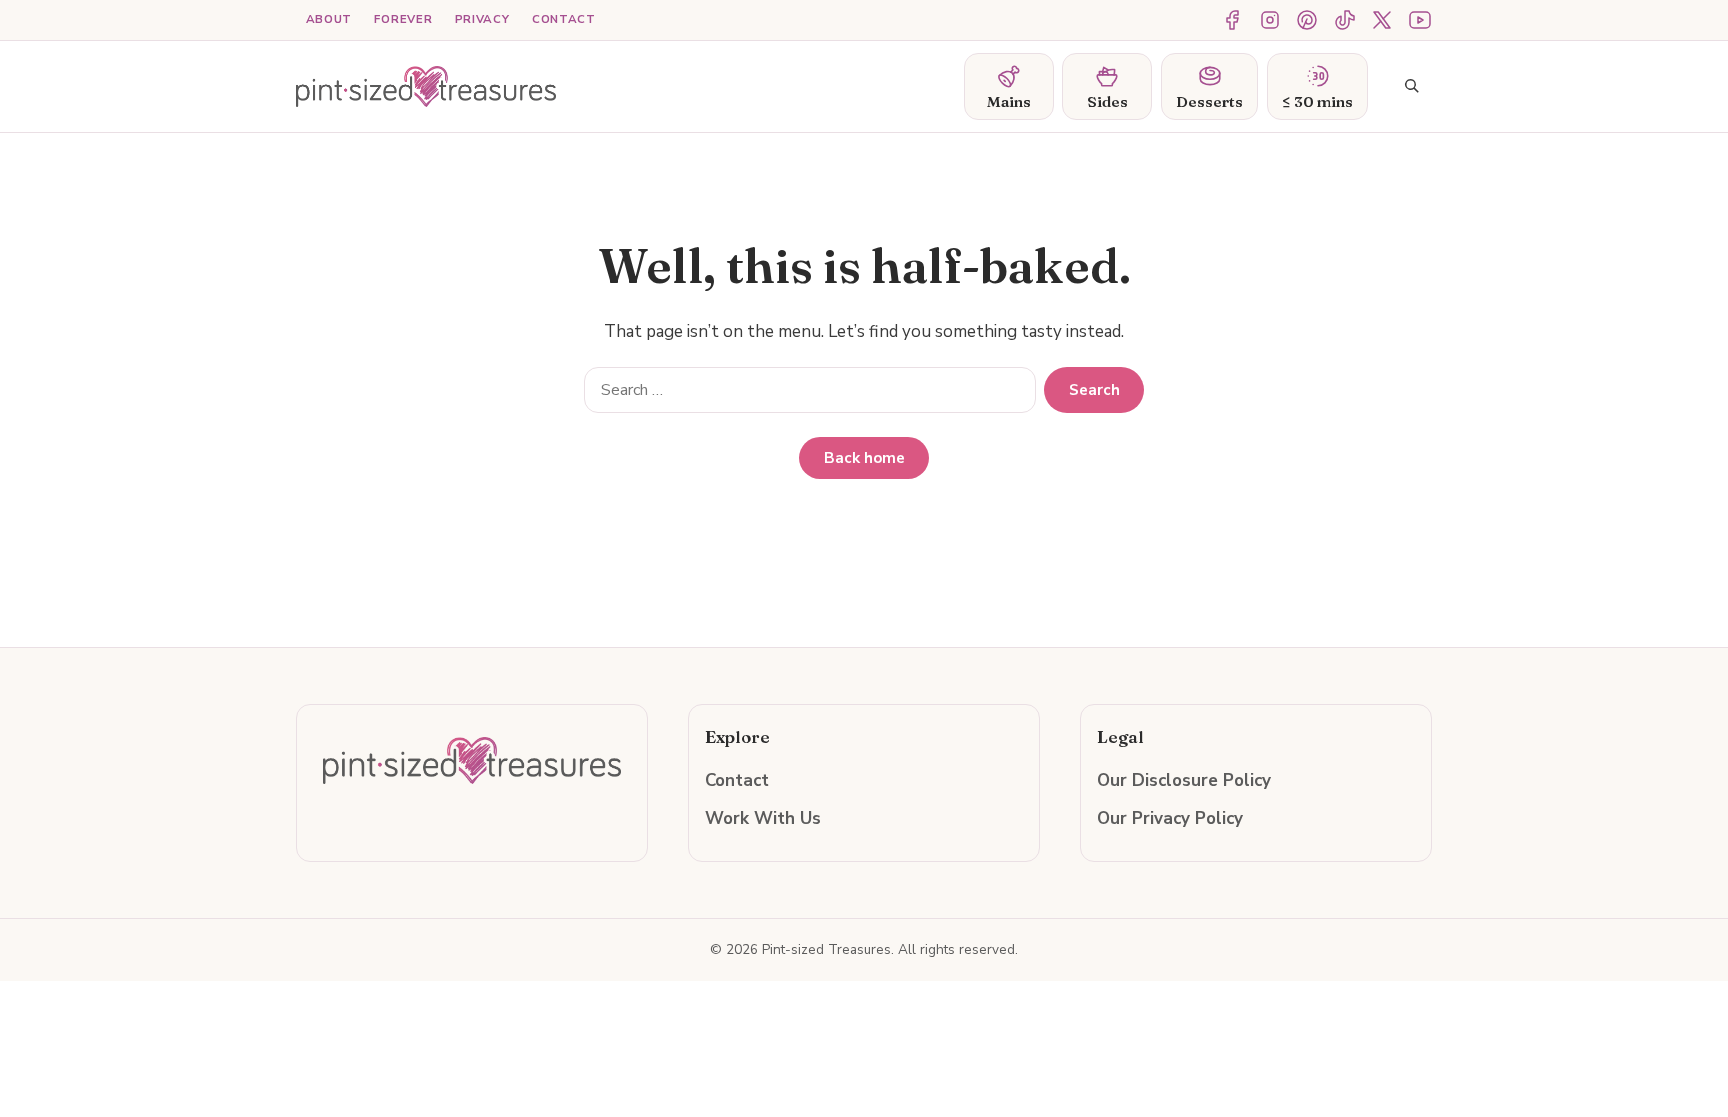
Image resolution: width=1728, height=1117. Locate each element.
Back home (864, 458)
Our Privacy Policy (1170, 818)
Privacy (482, 19)
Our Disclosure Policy (1184, 780)
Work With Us (763, 818)
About (329, 19)
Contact (564, 19)
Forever (403, 19)
